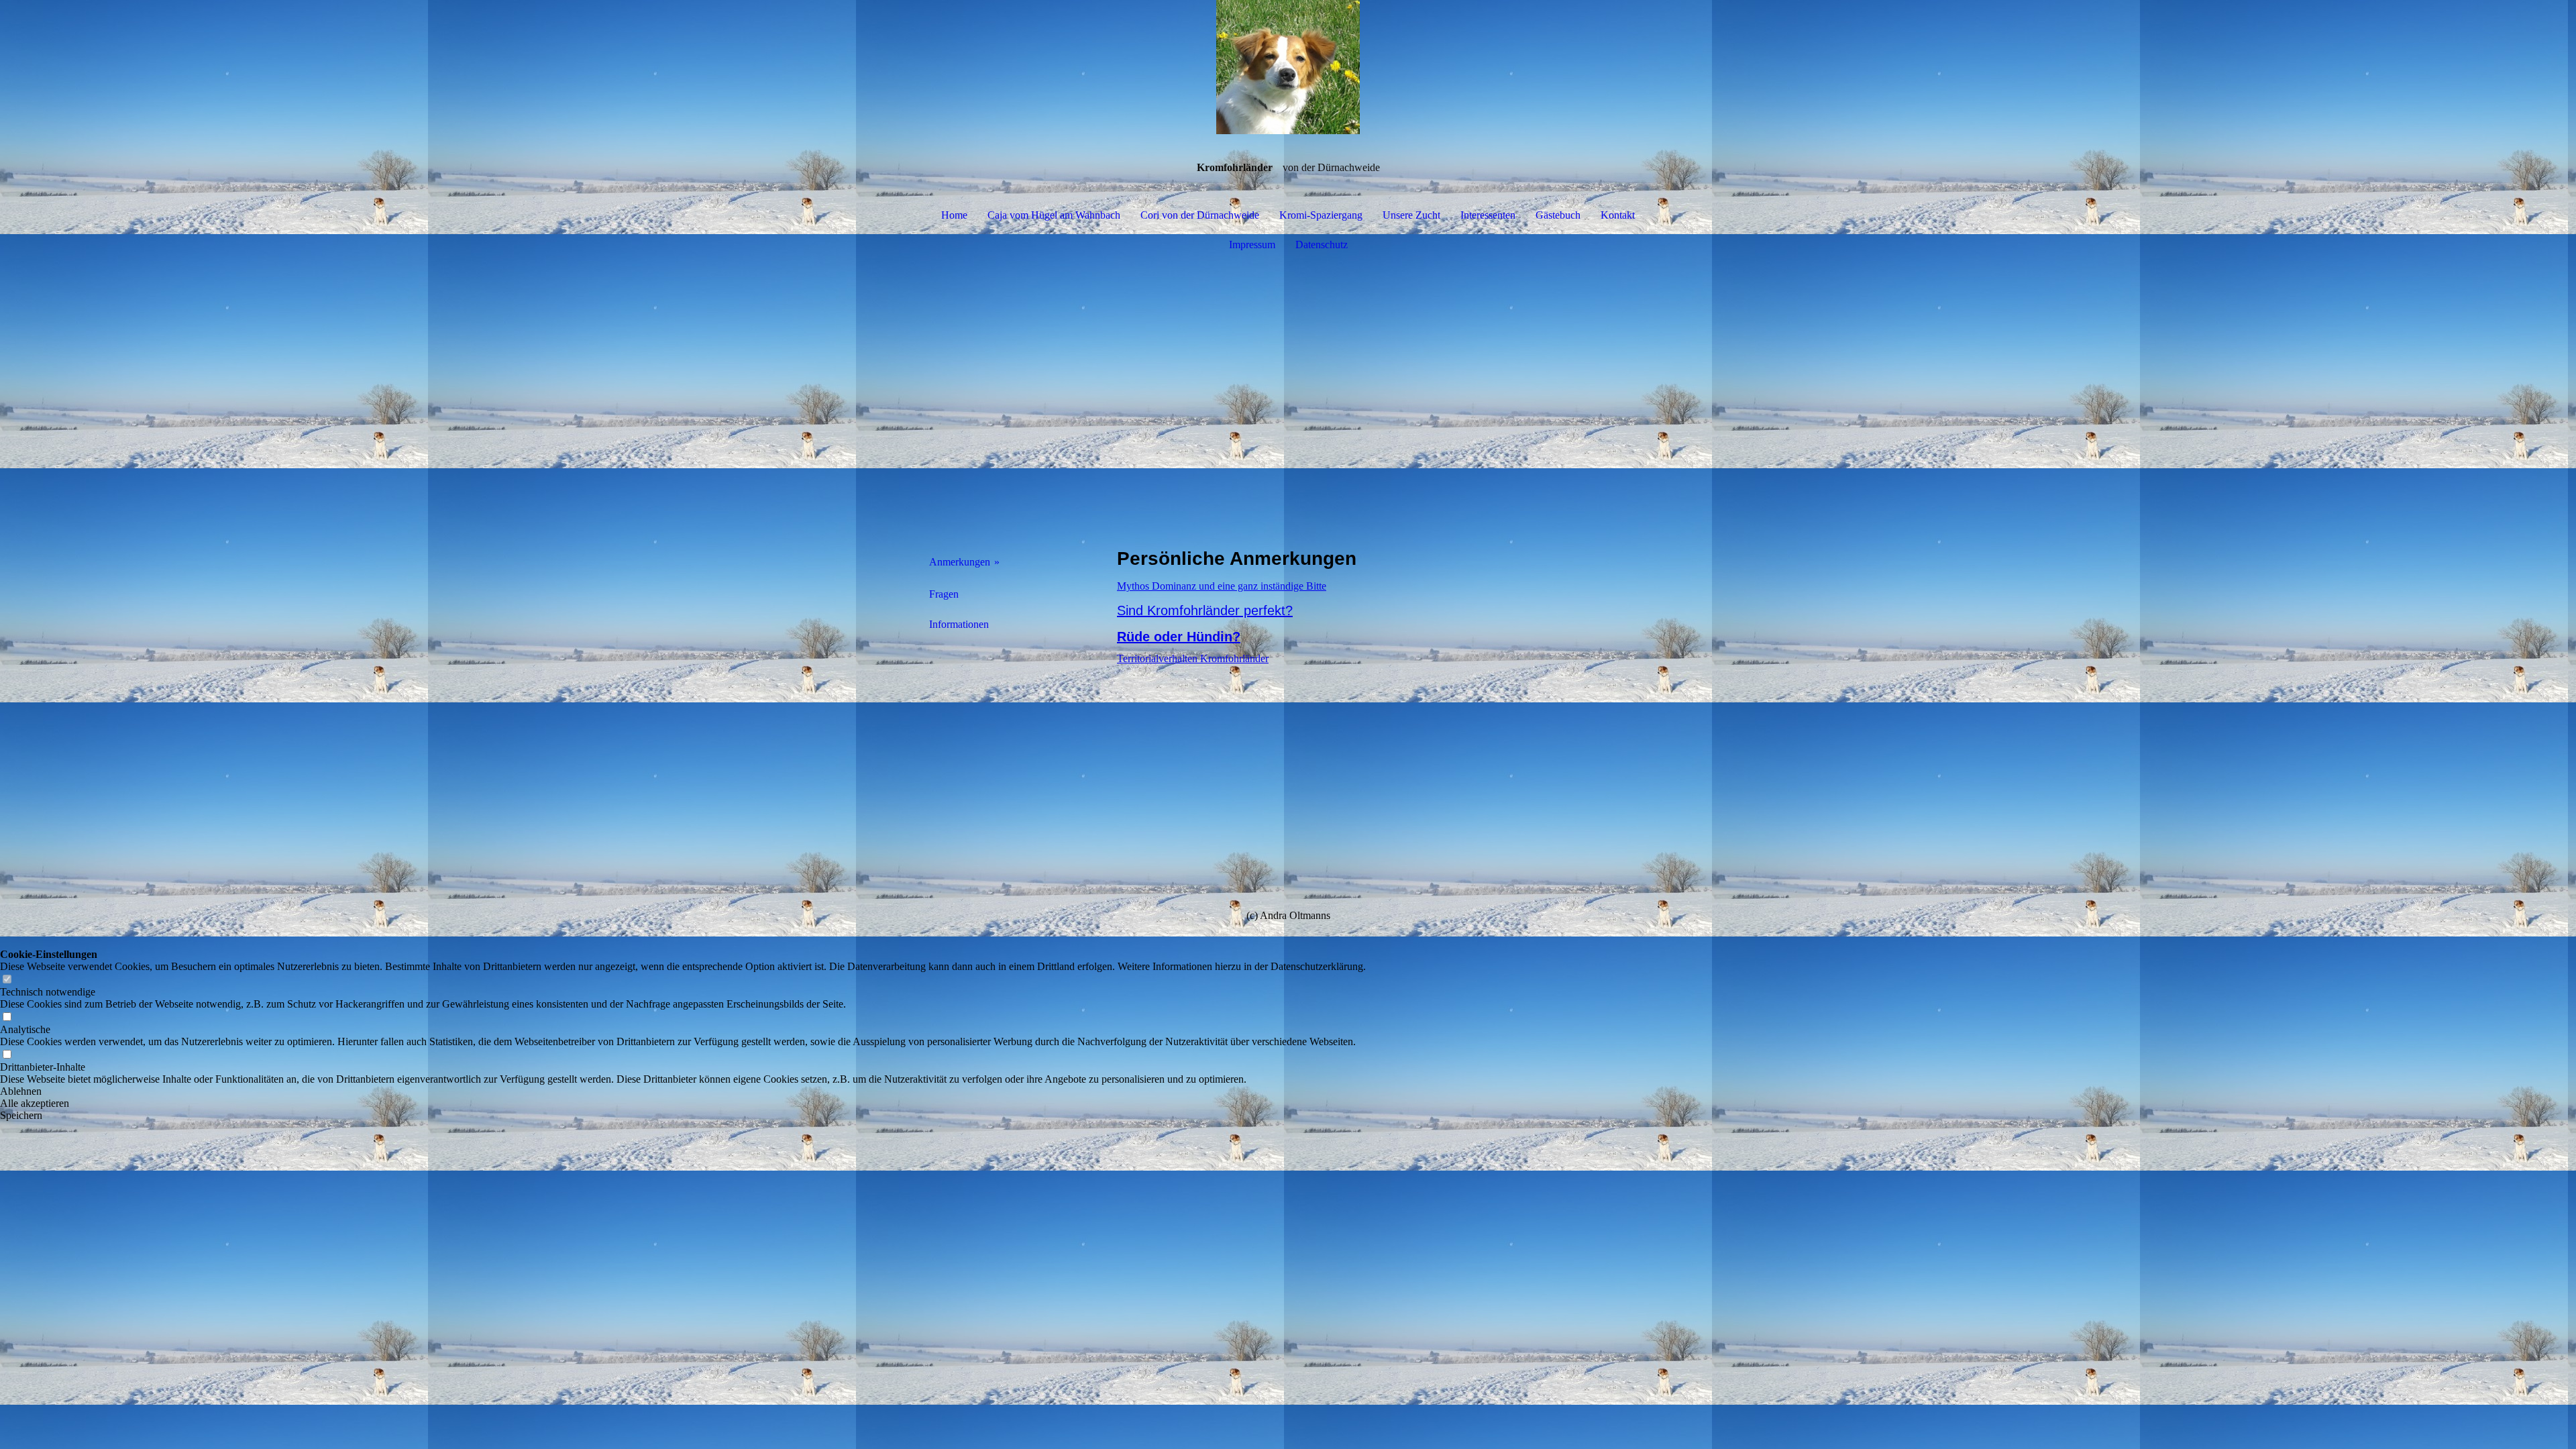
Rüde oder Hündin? (1179, 637)
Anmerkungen (960, 562)
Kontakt (1618, 215)
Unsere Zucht (1411, 215)
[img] (1288, 67)
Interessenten (1488, 215)
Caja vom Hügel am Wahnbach (1054, 215)
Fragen (944, 594)
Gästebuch (1558, 215)
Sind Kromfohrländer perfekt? (1205, 610)
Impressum (1252, 245)
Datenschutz (1322, 245)
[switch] (7, 980)
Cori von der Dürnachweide (1200, 215)
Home (954, 215)
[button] (683, 1091)
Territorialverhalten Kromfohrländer (1193, 658)
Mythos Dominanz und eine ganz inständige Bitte (1222, 586)
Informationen (959, 624)
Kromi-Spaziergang (1321, 215)
